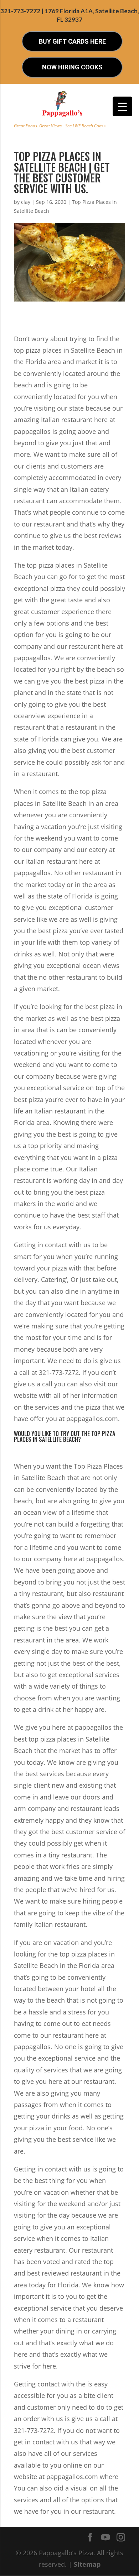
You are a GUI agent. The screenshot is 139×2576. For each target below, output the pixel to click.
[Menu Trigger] (122, 106)
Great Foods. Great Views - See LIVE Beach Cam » (60, 126)
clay (26, 202)
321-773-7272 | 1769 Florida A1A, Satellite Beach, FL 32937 (70, 15)
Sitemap (87, 2564)
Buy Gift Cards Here (72, 41)
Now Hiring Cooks (72, 67)
